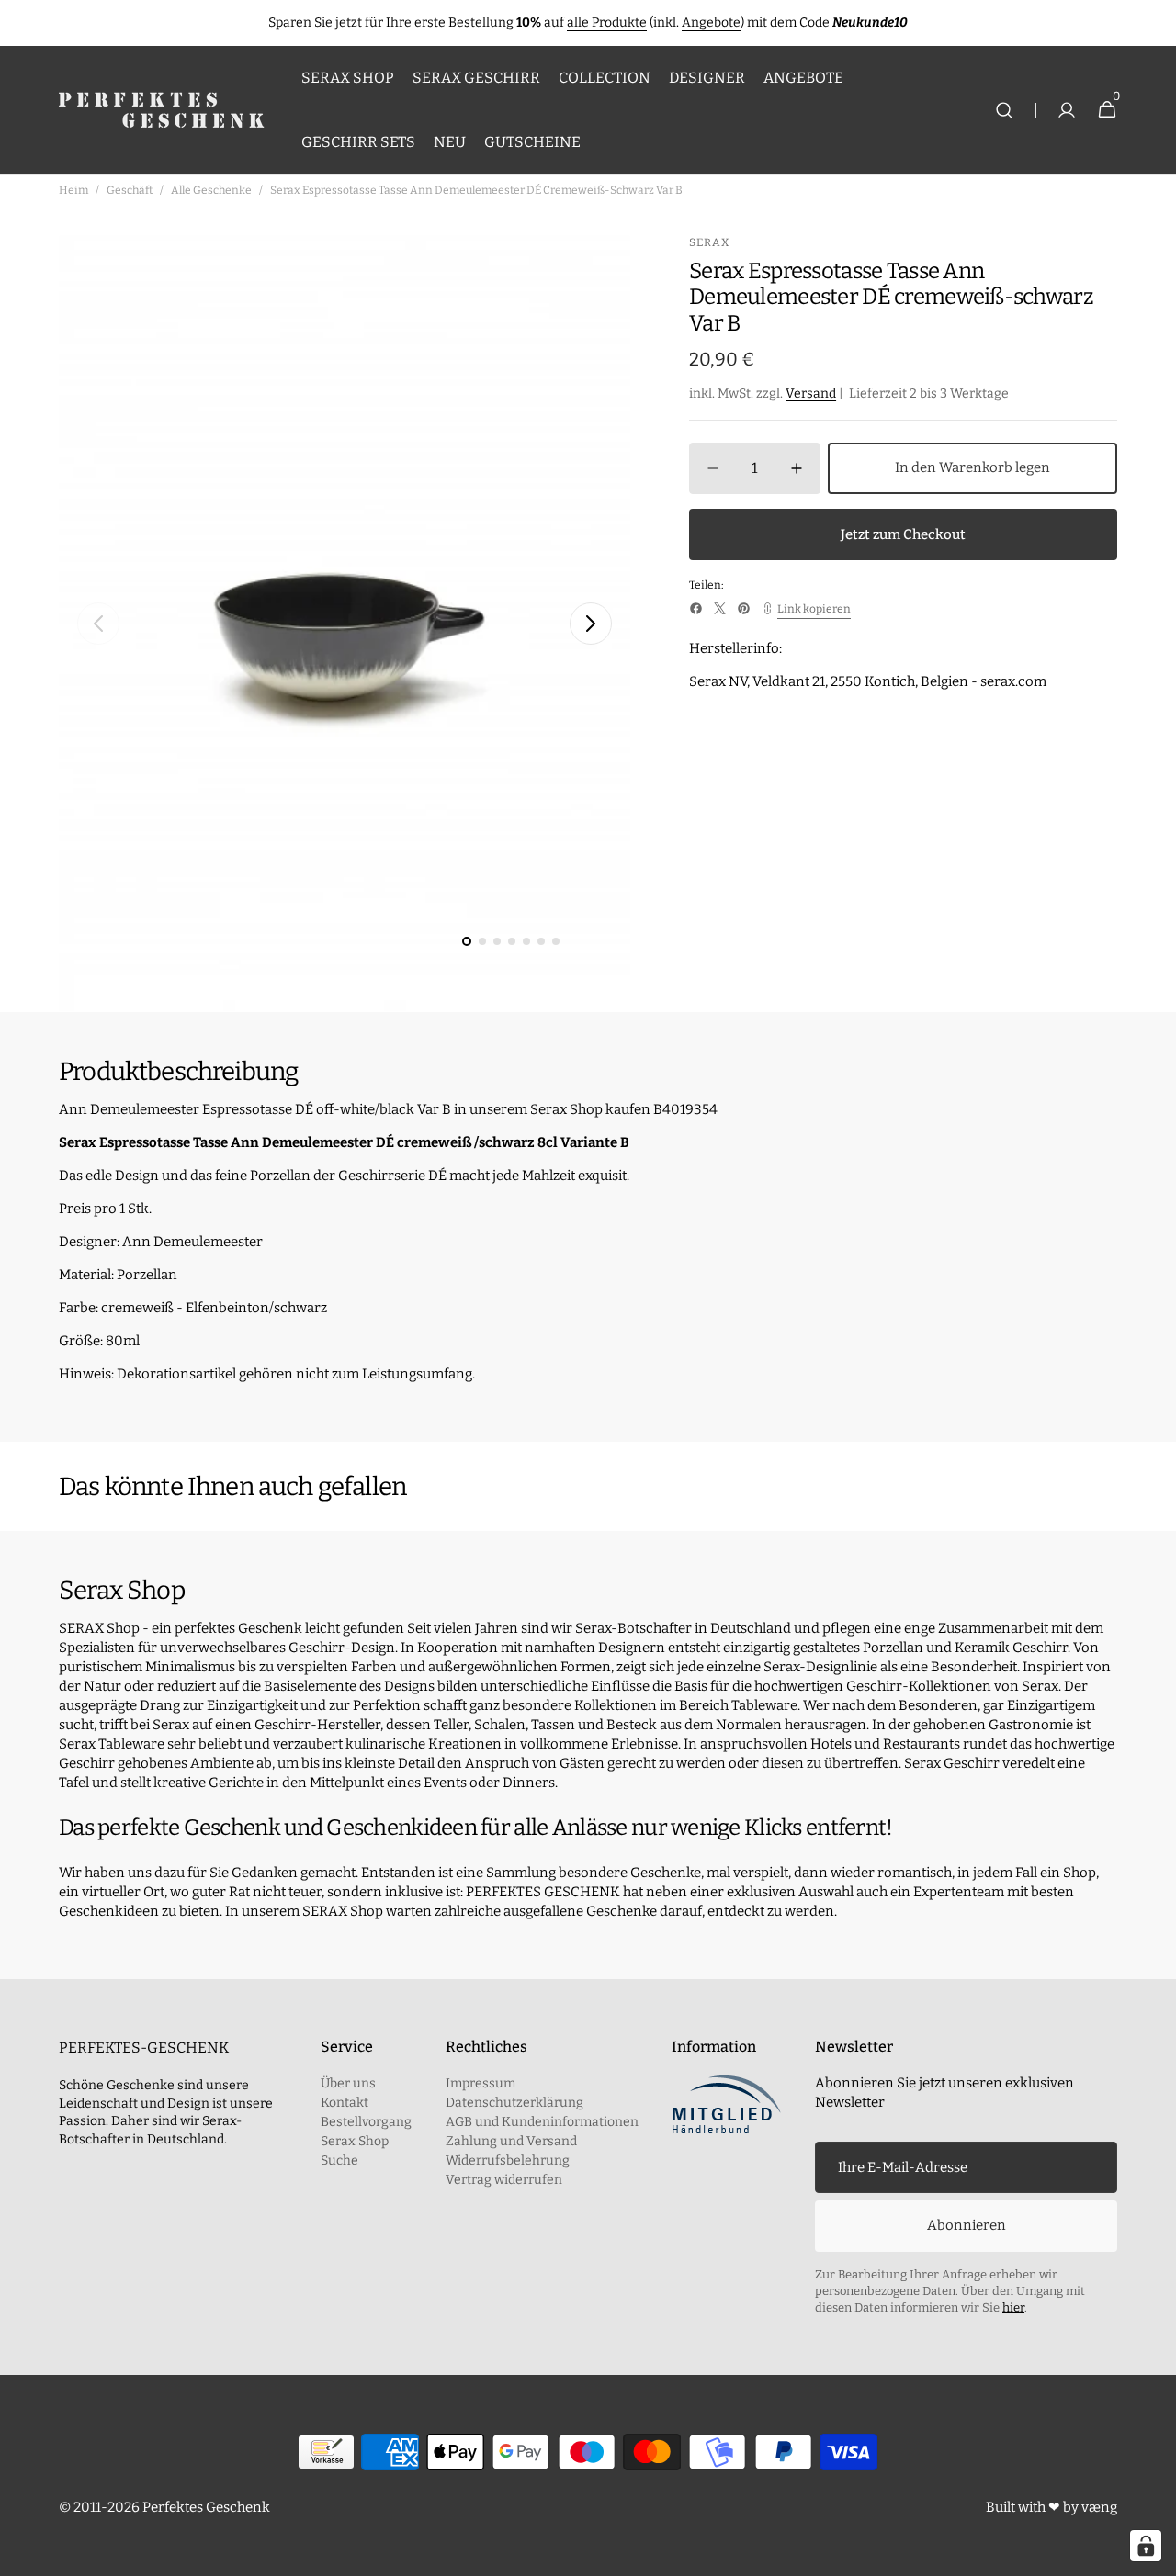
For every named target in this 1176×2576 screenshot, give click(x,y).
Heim (73, 190)
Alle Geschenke (211, 190)
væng (1099, 2507)
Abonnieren (967, 2225)
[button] (1004, 111)
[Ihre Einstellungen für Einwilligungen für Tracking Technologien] (1146, 2546)
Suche (339, 2160)
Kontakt (345, 2103)
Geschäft (130, 190)
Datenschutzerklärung (514, 2103)
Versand (811, 394)
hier (1013, 2307)
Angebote (711, 22)
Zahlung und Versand (511, 2141)
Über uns (348, 2083)
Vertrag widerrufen (504, 2180)
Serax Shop (355, 2141)
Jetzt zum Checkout (903, 534)
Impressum (481, 2083)
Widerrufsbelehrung (508, 2160)
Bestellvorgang (366, 2122)
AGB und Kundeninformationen (542, 2122)
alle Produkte (607, 22)
